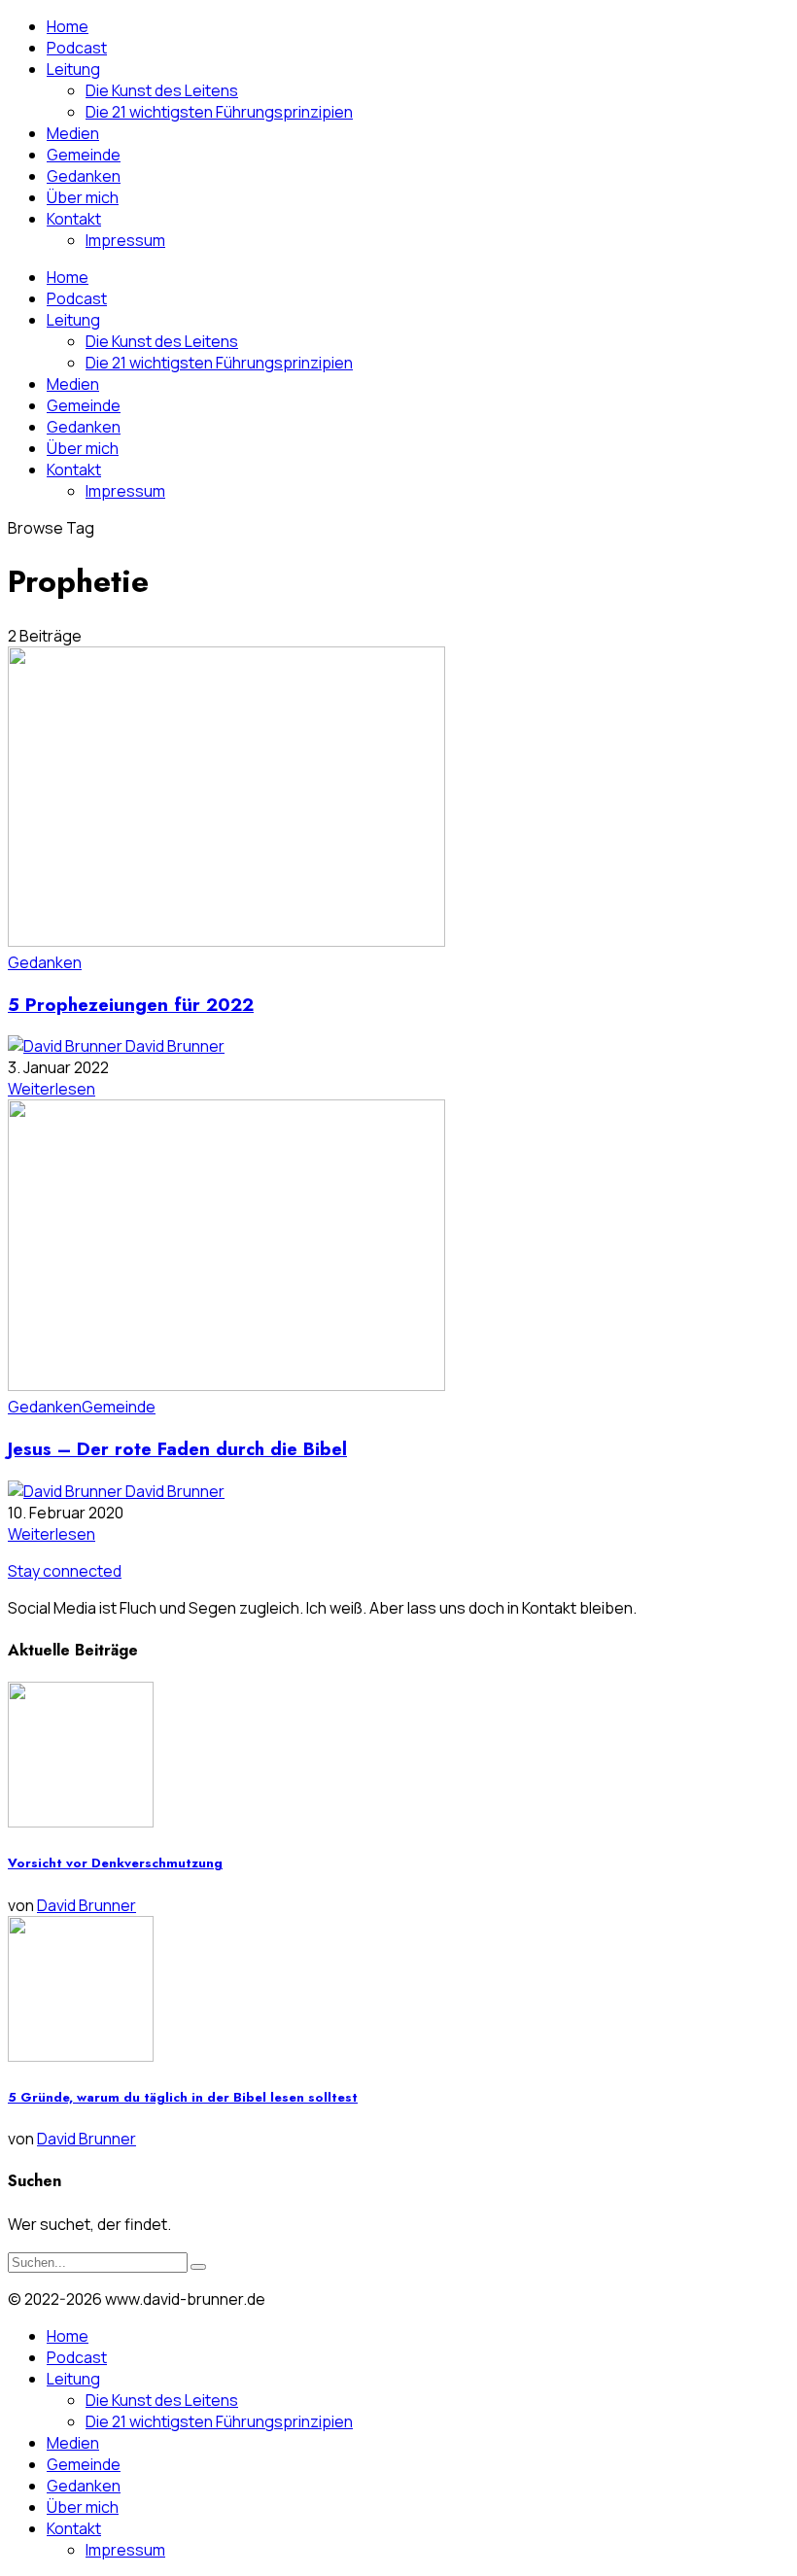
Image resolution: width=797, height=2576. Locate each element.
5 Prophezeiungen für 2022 (131, 1005)
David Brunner (175, 1046)
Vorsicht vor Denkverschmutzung (115, 1863)
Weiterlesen (52, 1089)
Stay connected (65, 1571)
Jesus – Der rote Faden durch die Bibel (177, 1449)
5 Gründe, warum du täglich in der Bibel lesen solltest (183, 2097)
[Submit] (198, 2267)
